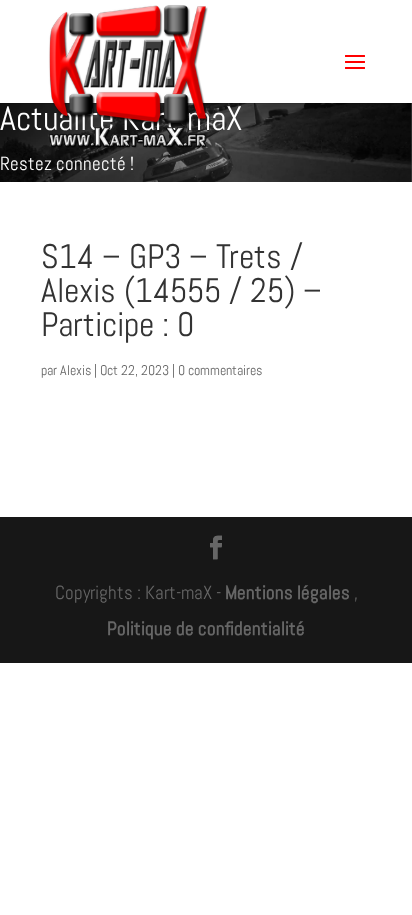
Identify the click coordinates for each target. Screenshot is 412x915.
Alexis (75, 370)
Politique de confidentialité (206, 628)
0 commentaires (220, 370)
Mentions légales (287, 592)
